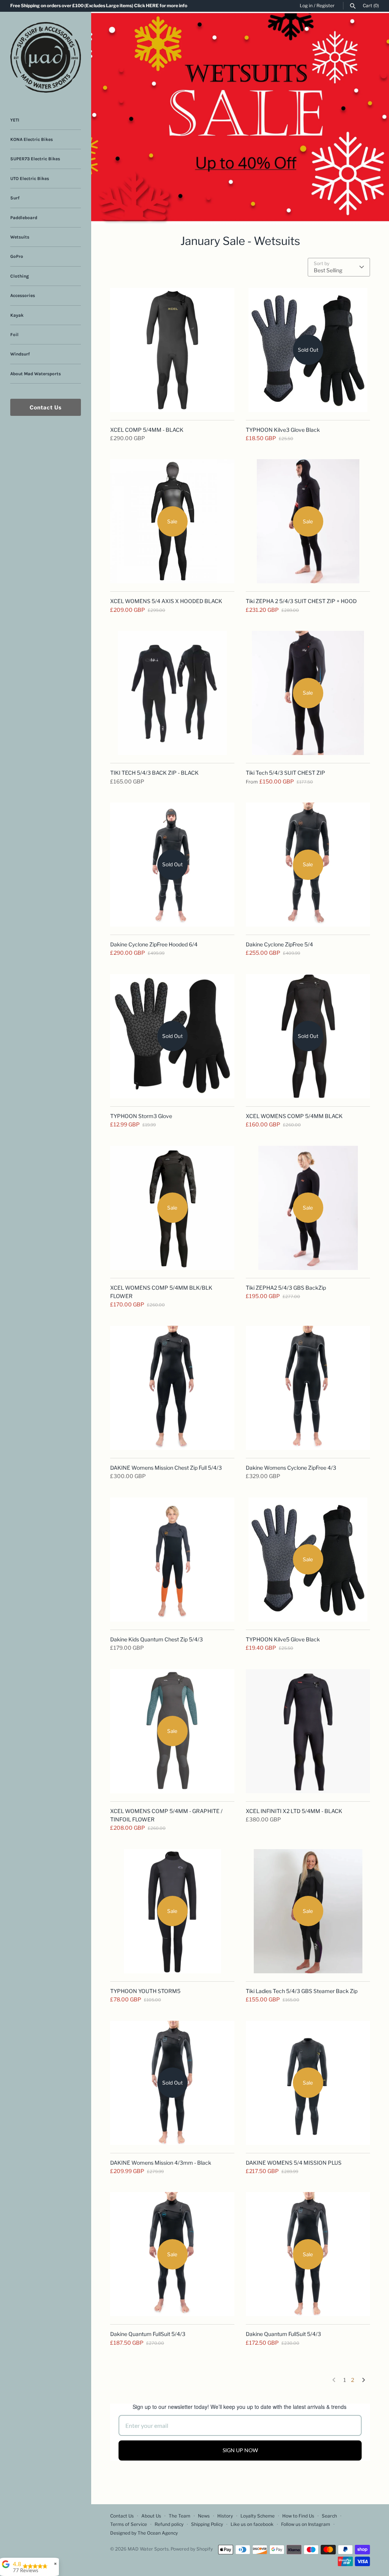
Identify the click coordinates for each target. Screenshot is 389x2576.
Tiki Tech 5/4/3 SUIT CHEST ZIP (285, 773)
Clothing (20, 276)
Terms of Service (129, 2524)
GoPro (17, 256)
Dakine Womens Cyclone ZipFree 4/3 (291, 1468)
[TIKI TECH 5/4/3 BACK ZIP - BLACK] (172, 693)
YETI (15, 120)
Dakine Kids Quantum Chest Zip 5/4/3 (157, 1639)
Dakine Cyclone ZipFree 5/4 (279, 944)
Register (326, 6)
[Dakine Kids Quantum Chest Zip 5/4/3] (172, 1560)
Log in (306, 6)
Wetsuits (20, 237)
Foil (14, 335)
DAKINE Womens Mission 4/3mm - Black (161, 2163)
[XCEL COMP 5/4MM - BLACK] (172, 350)
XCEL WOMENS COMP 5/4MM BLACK (294, 1116)
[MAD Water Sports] (46, 57)
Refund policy (169, 2524)
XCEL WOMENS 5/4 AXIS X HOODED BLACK (166, 601)
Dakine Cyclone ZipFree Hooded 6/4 (154, 944)
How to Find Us (298, 2516)
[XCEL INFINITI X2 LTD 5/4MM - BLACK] (308, 1731)
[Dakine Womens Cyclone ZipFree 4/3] (308, 1388)
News (204, 2516)
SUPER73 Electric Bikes (35, 159)
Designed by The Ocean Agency (144, 2533)
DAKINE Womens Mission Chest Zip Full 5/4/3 (166, 1468)
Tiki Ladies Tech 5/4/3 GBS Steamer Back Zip (302, 1991)
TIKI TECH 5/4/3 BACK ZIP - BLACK (154, 773)
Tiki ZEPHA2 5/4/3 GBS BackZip (286, 1288)
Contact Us (46, 407)
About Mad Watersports (36, 374)
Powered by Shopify (192, 2549)
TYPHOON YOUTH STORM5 (145, 1991)
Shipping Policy (207, 2524)
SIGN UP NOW (240, 2450)
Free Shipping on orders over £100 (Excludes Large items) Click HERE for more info (99, 6)
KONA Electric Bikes (32, 139)
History (225, 2516)
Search (329, 2516)
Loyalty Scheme (258, 2516)
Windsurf (20, 354)
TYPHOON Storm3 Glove (141, 1116)
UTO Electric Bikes (30, 178)
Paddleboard (24, 218)
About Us (151, 2516)
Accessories (23, 295)
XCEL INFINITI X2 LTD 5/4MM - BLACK (294, 1811)
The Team (179, 2516)
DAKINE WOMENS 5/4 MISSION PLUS (294, 2163)
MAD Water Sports (148, 2549)
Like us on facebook (252, 2524)
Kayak (17, 315)
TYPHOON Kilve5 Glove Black (283, 1639)
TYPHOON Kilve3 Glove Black (283, 430)
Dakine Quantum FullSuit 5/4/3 (148, 2334)
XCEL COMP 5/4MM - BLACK (147, 430)
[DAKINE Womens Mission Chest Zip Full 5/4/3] (172, 1388)
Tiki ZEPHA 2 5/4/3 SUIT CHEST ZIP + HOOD (301, 601)
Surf (15, 198)
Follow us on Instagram (306, 2524)
